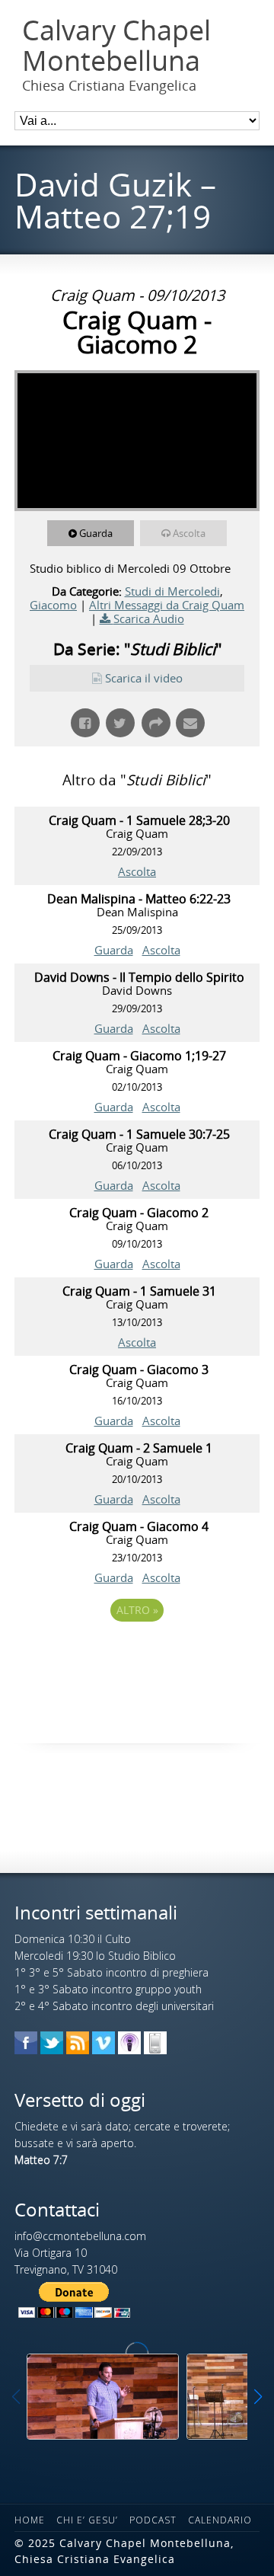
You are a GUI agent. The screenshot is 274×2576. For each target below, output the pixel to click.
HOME (30, 2520)
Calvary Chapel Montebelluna (116, 45)
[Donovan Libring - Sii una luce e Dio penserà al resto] (103, 2397)
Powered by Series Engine (137, 1652)
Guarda (96, 533)
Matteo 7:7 (41, 2160)
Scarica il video (144, 678)
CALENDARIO (220, 2520)
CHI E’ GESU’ (87, 2520)
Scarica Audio (149, 618)
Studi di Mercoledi (172, 591)
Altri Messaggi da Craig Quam (167, 605)
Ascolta (189, 533)
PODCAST (153, 2520)
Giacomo (53, 605)
